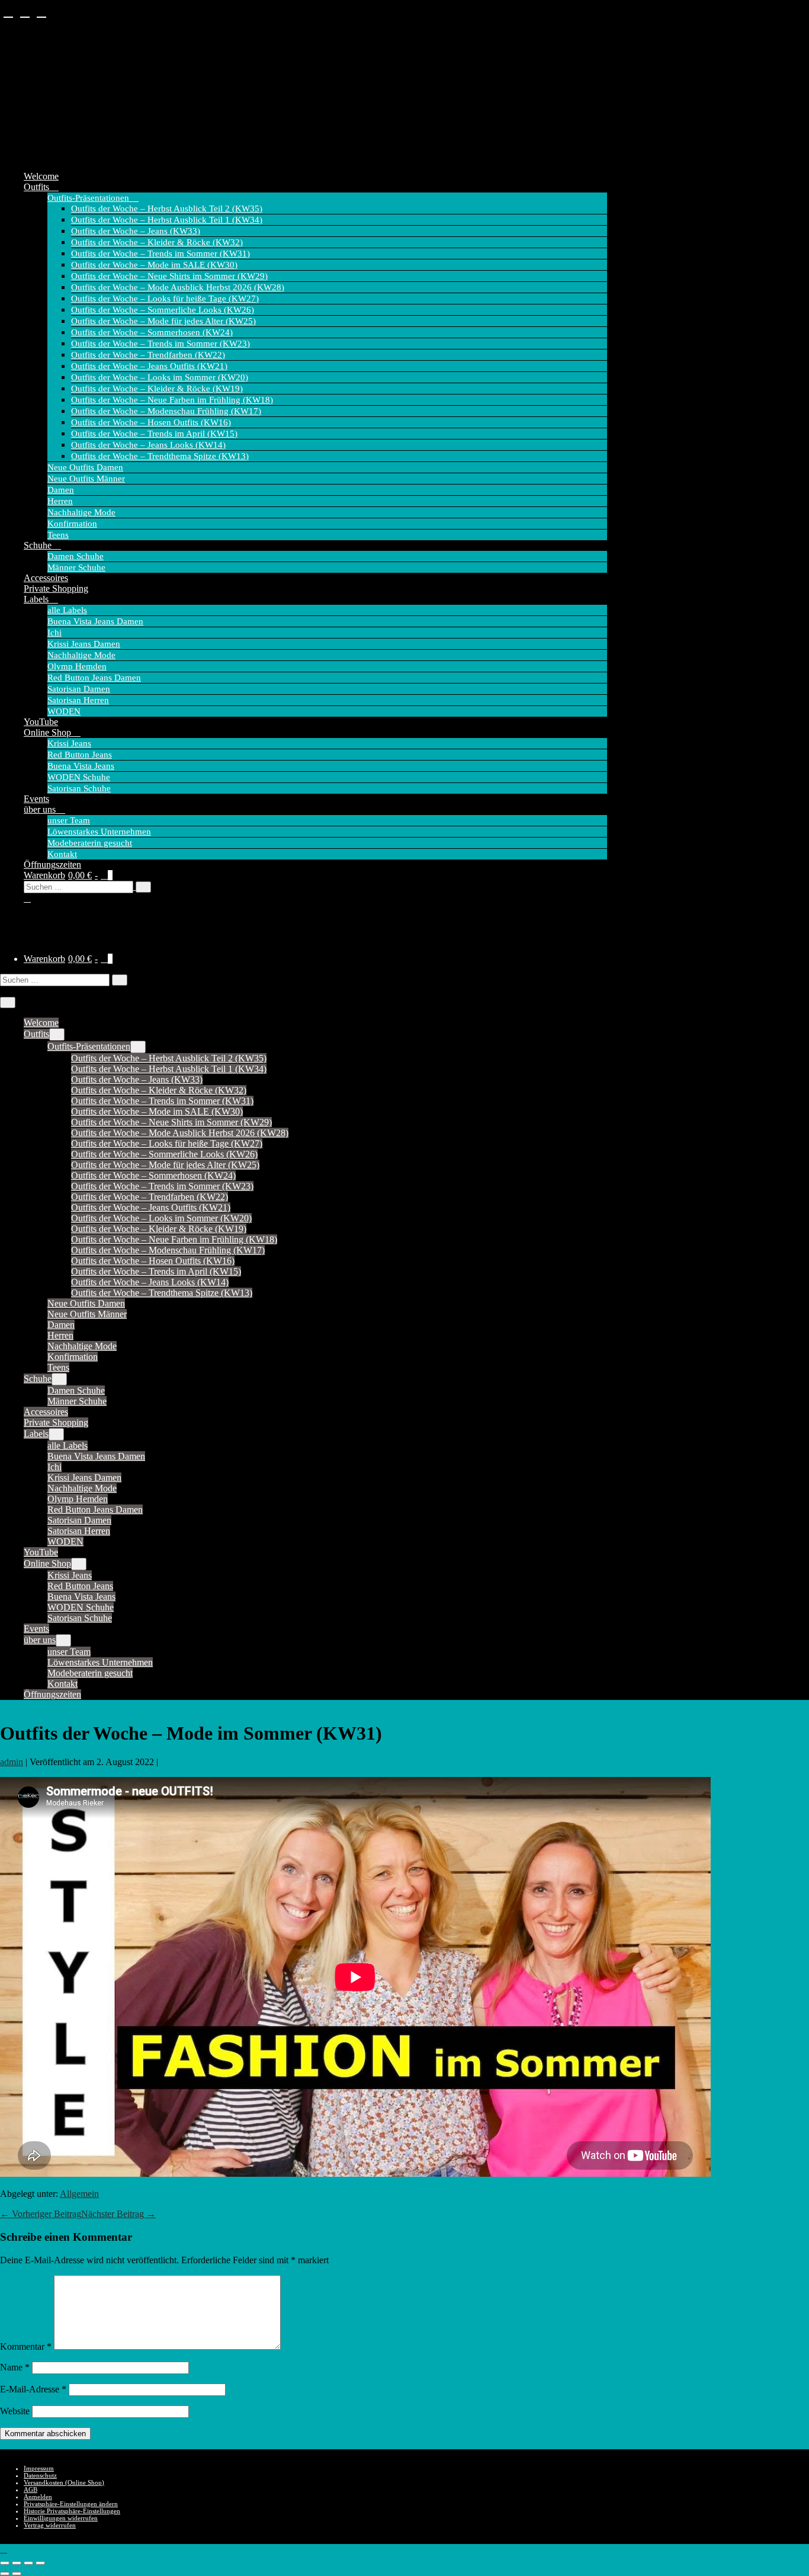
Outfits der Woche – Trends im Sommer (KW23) (160, 344)
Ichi (54, 633)
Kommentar (26, 2346)
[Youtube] (8, 12)
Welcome (41, 176)
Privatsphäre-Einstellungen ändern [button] (71, 2504)
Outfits (38, 187)
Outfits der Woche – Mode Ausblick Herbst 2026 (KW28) (178, 287)
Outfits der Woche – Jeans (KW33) (136, 231)
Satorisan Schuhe (79, 788)
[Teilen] (28, 2563)
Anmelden (38, 2497)
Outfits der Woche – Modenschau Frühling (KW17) (166, 411)
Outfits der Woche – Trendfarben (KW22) (148, 355)
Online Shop (49, 732)
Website (15, 2411)
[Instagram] (25, 12)
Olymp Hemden (77, 666)
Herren (60, 501)
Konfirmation (72, 524)
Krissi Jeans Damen (84, 644)
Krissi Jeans (69, 743)
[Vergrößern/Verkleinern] (5, 2563)
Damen (61, 490)
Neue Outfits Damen (85, 467)
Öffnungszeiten (52, 864)
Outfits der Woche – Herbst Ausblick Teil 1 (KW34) (167, 220)
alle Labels (67, 610)
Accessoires (46, 578)
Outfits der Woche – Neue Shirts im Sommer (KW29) (169, 276)
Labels (37, 599)
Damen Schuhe (76, 556)
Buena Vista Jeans (81, 766)
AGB (31, 2490)
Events (36, 799)
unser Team (69, 820)
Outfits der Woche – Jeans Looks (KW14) (148, 445)
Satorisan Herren (78, 700)
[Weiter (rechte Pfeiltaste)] (17, 2574)
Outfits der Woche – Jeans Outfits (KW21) (149, 366)
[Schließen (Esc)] (40, 2563)
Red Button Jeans (80, 755)
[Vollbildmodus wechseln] (17, 2563)
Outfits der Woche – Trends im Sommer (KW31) (160, 254)
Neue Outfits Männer (86, 479)
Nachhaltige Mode (81, 512)
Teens (58, 535)
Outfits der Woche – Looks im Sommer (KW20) (160, 377)
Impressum (39, 2468)
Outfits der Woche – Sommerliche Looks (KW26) (163, 310)
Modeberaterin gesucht (90, 843)
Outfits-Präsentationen (89, 198)
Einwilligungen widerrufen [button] (61, 2518)
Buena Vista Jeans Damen (95, 621)
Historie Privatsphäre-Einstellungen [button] (72, 2511)
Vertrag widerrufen (50, 2525)
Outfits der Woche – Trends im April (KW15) (154, 434)
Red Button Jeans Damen (94, 678)
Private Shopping (56, 588)
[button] (315, 892)
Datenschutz (40, 2475)
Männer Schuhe (76, 567)
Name (15, 2367)
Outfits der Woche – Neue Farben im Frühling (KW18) (172, 400)
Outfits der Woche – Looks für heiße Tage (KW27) (165, 299)
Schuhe (39, 545)
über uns (41, 809)
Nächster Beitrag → (118, 2214)
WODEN (64, 711)
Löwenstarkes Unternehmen (99, 832)
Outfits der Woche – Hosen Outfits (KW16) (151, 422)
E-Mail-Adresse (33, 2389)
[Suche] (143, 887)
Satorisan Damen (79, 689)
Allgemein (79, 2194)
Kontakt (62, 854)
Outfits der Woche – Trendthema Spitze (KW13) (160, 456)
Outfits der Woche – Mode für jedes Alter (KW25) (163, 321)
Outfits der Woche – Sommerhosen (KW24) (152, 332)
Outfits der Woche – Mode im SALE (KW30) (154, 265)
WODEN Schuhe (79, 777)
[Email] (41, 12)
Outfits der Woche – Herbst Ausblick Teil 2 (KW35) (167, 208)
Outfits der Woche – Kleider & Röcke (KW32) (157, 242)
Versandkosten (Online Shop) (64, 2482)
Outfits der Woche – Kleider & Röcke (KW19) (157, 389)
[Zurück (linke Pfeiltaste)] (5, 2574)
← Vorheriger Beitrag (41, 2214)
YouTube (41, 722)
